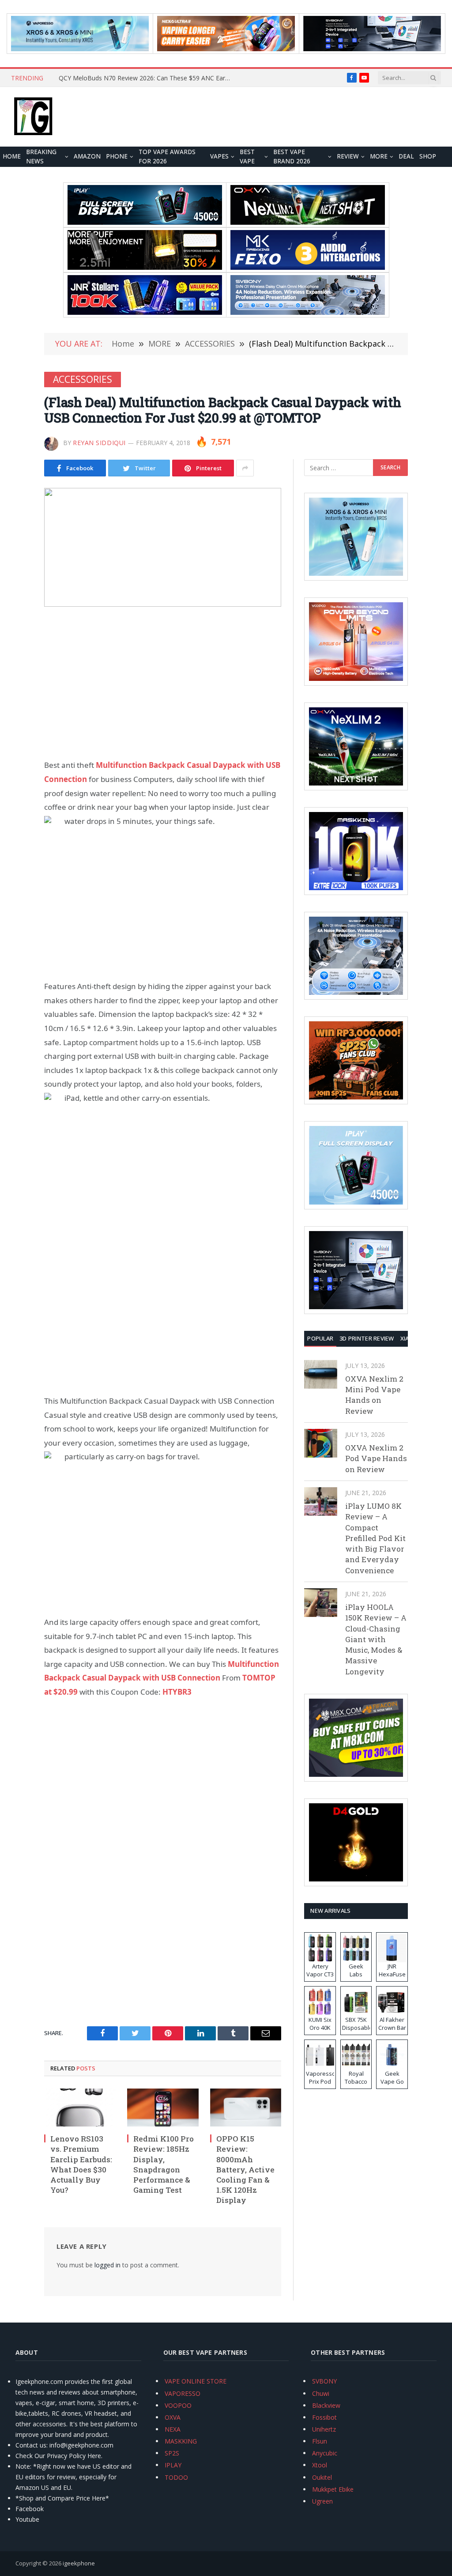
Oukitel (322, 2477)
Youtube (27, 2519)
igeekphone (79, 2563)
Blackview (326, 2405)
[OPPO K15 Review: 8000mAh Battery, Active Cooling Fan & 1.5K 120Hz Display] (246, 2108)
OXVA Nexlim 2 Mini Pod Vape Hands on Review (374, 1395)
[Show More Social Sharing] (245, 468)
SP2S (172, 2453)
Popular (320, 1338)
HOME (12, 156)
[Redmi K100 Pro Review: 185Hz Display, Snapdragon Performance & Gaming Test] (163, 2108)
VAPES (219, 156)
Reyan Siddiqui (99, 443)
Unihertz (324, 2429)
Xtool (320, 2465)
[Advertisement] (163, 683)
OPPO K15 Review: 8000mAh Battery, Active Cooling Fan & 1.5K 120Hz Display (245, 2169)
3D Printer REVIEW (367, 1338)
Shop (428, 156)
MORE (379, 156)
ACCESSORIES (83, 379)
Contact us (31, 2445)
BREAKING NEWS (41, 157)
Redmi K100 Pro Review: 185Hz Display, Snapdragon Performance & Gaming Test (164, 2164)
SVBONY (324, 2381)
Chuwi (321, 2393)
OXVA (173, 2417)
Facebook (30, 2509)
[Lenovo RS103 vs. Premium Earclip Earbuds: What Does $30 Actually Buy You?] (80, 2108)
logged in (107, 2265)
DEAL (406, 156)
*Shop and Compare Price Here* (62, 2498)
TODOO (176, 2477)
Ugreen (322, 2501)
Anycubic (325, 2453)
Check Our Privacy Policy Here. (59, 2456)
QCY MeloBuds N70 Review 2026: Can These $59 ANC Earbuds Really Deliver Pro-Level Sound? (147, 78)
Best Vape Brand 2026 (292, 157)
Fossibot (324, 2417)
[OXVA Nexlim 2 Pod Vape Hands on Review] (321, 1443)
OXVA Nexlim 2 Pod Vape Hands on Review (376, 1458)
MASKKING (181, 2441)
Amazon (87, 156)
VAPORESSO (183, 2393)
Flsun (320, 2441)
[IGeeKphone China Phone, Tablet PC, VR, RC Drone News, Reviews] (33, 117)
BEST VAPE (247, 157)
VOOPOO (178, 2405)
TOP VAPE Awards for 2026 (167, 157)
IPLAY (173, 2465)
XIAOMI (410, 1338)
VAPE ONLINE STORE (196, 2381)
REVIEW (348, 156)
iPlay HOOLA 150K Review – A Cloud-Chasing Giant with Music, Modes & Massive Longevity (376, 1639)
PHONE (117, 156)
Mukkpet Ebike (333, 2489)
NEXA (173, 2429)
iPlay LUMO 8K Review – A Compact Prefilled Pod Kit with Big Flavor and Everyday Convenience (375, 1538)
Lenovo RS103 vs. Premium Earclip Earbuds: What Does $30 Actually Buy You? (81, 2164)
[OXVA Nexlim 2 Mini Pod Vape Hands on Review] (321, 1374)
